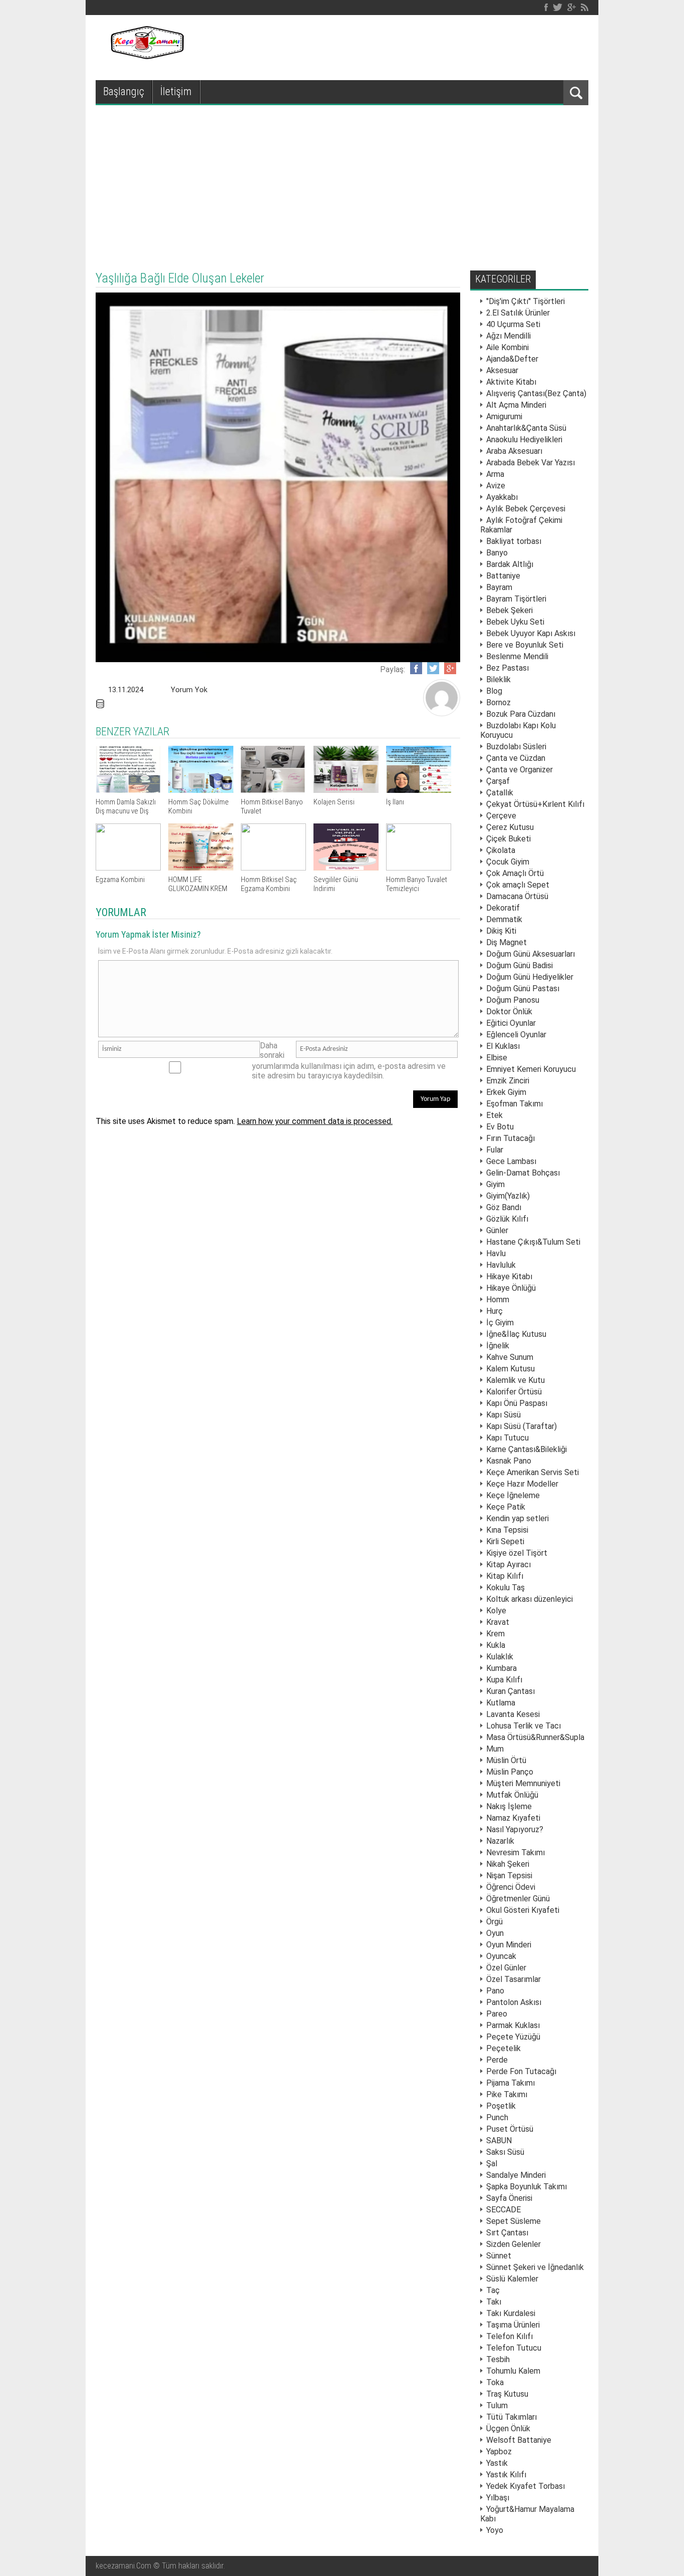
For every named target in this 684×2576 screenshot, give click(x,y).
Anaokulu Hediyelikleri (524, 440)
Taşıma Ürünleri (513, 2325)
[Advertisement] (342, 180)
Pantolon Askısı (514, 2002)
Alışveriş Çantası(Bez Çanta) (536, 393)
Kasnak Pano (509, 1461)
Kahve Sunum (510, 1357)
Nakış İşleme (509, 1806)
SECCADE (503, 2210)
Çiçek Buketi (508, 839)
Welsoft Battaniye (519, 2440)
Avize (496, 486)
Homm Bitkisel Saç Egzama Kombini (269, 884)
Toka (495, 2382)
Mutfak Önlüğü (512, 1795)
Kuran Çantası (510, 1691)
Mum (495, 1749)
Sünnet (499, 2256)
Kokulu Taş (505, 1588)
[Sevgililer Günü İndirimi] (346, 868)
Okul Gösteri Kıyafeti (523, 1910)
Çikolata (501, 850)
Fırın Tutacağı (510, 1138)
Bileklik (498, 679)
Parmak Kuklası (513, 2025)
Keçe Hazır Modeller (522, 1484)
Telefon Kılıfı (509, 2336)
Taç (493, 2290)
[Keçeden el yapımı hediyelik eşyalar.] (146, 56)
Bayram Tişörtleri (516, 599)
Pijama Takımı (510, 2083)
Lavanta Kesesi (513, 1714)
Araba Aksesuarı (514, 451)
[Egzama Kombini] (128, 868)
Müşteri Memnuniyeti (523, 1783)
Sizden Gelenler (514, 2244)
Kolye (496, 1611)
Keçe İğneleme (513, 1495)
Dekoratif (503, 908)
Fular (495, 1150)
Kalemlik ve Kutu (516, 1380)
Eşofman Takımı (515, 1104)
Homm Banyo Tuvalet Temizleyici (417, 884)
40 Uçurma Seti (513, 324)
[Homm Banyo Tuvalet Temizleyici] (419, 868)
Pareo (497, 2014)
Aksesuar (502, 370)
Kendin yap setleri (518, 1518)
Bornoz (498, 702)
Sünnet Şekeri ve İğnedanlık (535, 2267)
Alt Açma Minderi (516, 405)
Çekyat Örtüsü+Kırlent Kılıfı (535, 804)
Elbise (497, 1058)
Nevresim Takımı (516, 1852)
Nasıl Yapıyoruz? (515, 1829)
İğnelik (498, 1346)
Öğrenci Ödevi (511, 1887)
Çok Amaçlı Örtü (515, 873)
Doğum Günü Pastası (523, 988)
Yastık (497, 2463)
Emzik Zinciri (508, 1081)
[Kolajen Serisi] (346, 790)
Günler (497, 1230)
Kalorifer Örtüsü (514, 1392)
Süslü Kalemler (512, 2279)
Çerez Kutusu (510, 827)
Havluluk (501, 1265)
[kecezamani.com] (442, 713)
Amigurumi (504, 416)
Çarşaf (498, 781)
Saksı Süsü (505, 2152)
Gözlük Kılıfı (507, 1219)
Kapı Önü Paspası (517, 1403)
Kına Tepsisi (507, 1530)
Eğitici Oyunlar (511, 1023)
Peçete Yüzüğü (513, 2037)
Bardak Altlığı (510, 564)
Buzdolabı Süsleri (516, 747)
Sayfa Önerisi (509, 2198)
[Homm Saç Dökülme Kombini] (201, 790)
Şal (492, 2164)
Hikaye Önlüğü (511, 1288)
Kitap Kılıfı (505, 1576)
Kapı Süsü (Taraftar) (522, 1426)
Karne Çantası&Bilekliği (527, 1449)
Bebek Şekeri (509, 610)
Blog (494, 691)
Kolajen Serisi (334, 802)
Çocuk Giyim (508, 862)
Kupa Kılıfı (504, 1680)
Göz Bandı (504, 1207)
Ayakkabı (502, 497)
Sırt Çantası (507, 2233)
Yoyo (495, 2530)
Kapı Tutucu (507, 1438)
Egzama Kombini (120, 880)
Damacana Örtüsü (517, 896)
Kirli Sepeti (505, 1541)
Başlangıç (124, 91)
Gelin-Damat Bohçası (523, 1173)
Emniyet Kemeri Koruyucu (531, 1069)
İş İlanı (395, 802)
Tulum (497, 2405)
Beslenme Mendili (517, 656)
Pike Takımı (507, 2094)
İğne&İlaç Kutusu (516, 1334)
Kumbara (501, 1668)
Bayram (499, 587)
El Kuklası (503, 1046)
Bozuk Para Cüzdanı (521, 714)
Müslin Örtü (506, 1760)
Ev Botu (500, 1127)
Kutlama (501, 1703)
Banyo (497, 553)
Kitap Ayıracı (508, 1564)
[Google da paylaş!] (450, 668)
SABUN (499, 2140)
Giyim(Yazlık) (508, 1196)
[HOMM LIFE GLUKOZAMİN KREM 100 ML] (201, 868)
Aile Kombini (507, 347)
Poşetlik (501, 2106)
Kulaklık (500, 1657)
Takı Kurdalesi (511, 2313)
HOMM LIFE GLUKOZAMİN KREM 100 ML (198, 889)
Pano (495, 1991)
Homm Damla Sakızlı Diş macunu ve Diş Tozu (126, 811)
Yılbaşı (498, 2498)
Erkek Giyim (506, 1092)
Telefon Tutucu (514, 2348)
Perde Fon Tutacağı (521, 2071)
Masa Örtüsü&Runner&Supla (535, 1737)
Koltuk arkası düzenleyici (530, 1599)
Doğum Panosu (513, 1000)
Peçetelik (503, 2048)
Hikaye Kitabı (509, 1276)
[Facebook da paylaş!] (416, 668)
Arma (495, 474)
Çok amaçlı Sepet (518, 885)
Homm (498, 1300)
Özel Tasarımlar (514, 1979)
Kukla (496, 1645)
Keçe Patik (506, 1507)
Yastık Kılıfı (506, 2475)
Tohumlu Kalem (513, 2371)
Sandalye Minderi (516, 2175)
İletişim (176, 91)
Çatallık (500, 793)
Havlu (496, 1253)
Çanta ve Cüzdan (516, 758)
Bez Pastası (507, 668)
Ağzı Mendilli (508, 336)
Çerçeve (501, 816)
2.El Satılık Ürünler (518, 313)
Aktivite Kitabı (511, 382)
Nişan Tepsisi (509, 1876)
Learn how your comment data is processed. (315, 1121)
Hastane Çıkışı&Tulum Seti (533, 1242)
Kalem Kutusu (510, 1369)
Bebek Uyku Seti (515, 622)
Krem (495, 1634)
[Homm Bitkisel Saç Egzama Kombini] (273, 868)
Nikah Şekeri (508, 1864)
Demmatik (504, 919)
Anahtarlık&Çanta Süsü (526, 428)
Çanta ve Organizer (520, 770)
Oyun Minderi (509, 1945)
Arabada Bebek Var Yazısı (531, 463)
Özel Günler (506, 1968)
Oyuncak (501, 1956)
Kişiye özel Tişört (517, 1553)
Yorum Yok (189, 690)
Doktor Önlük (509, 1012)
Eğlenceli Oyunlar (516, 1035)
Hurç (494, 1311)
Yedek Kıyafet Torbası (526, 2486)
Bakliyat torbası (514, 541)
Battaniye (503, 576)
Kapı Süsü (503, 1415)
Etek (494, 1115)
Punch (497, 2117)
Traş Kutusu (507, 2394)
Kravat (498, 1622)
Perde (497, 2060)
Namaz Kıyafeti (513, 1818)
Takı (494, 2302)
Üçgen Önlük (508, 2428)
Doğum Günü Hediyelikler (530, 977)
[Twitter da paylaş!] (433, 668)
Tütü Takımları (511, 2417)
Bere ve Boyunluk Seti (525, 645)
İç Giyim (500, 1323)
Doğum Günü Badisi (520, 965)
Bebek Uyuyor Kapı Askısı (531, 633)
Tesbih (498, 2359)
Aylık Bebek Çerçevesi (526, 509)
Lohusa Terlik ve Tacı (524, 1726)
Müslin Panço (510, 1772)
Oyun (495, 1933)
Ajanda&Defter (512, 359)
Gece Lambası (511, 1161)
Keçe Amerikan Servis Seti (533, 1472)
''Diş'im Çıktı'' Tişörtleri (526, 301)
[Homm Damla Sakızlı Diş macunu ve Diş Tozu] (128, 790)
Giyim (495, 1184)
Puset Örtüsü (510, 2129)
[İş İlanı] (419, 790)
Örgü (494, 1922)
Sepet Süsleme (514, 2221)
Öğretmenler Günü (518, 1899)
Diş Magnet (506, 942)
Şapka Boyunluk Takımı (527, 2187)
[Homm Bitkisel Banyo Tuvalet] (273, 790)
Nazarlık (500, 1841)
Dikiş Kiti (501, 931)
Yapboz (499, 2452)
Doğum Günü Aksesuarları (531, 954)
